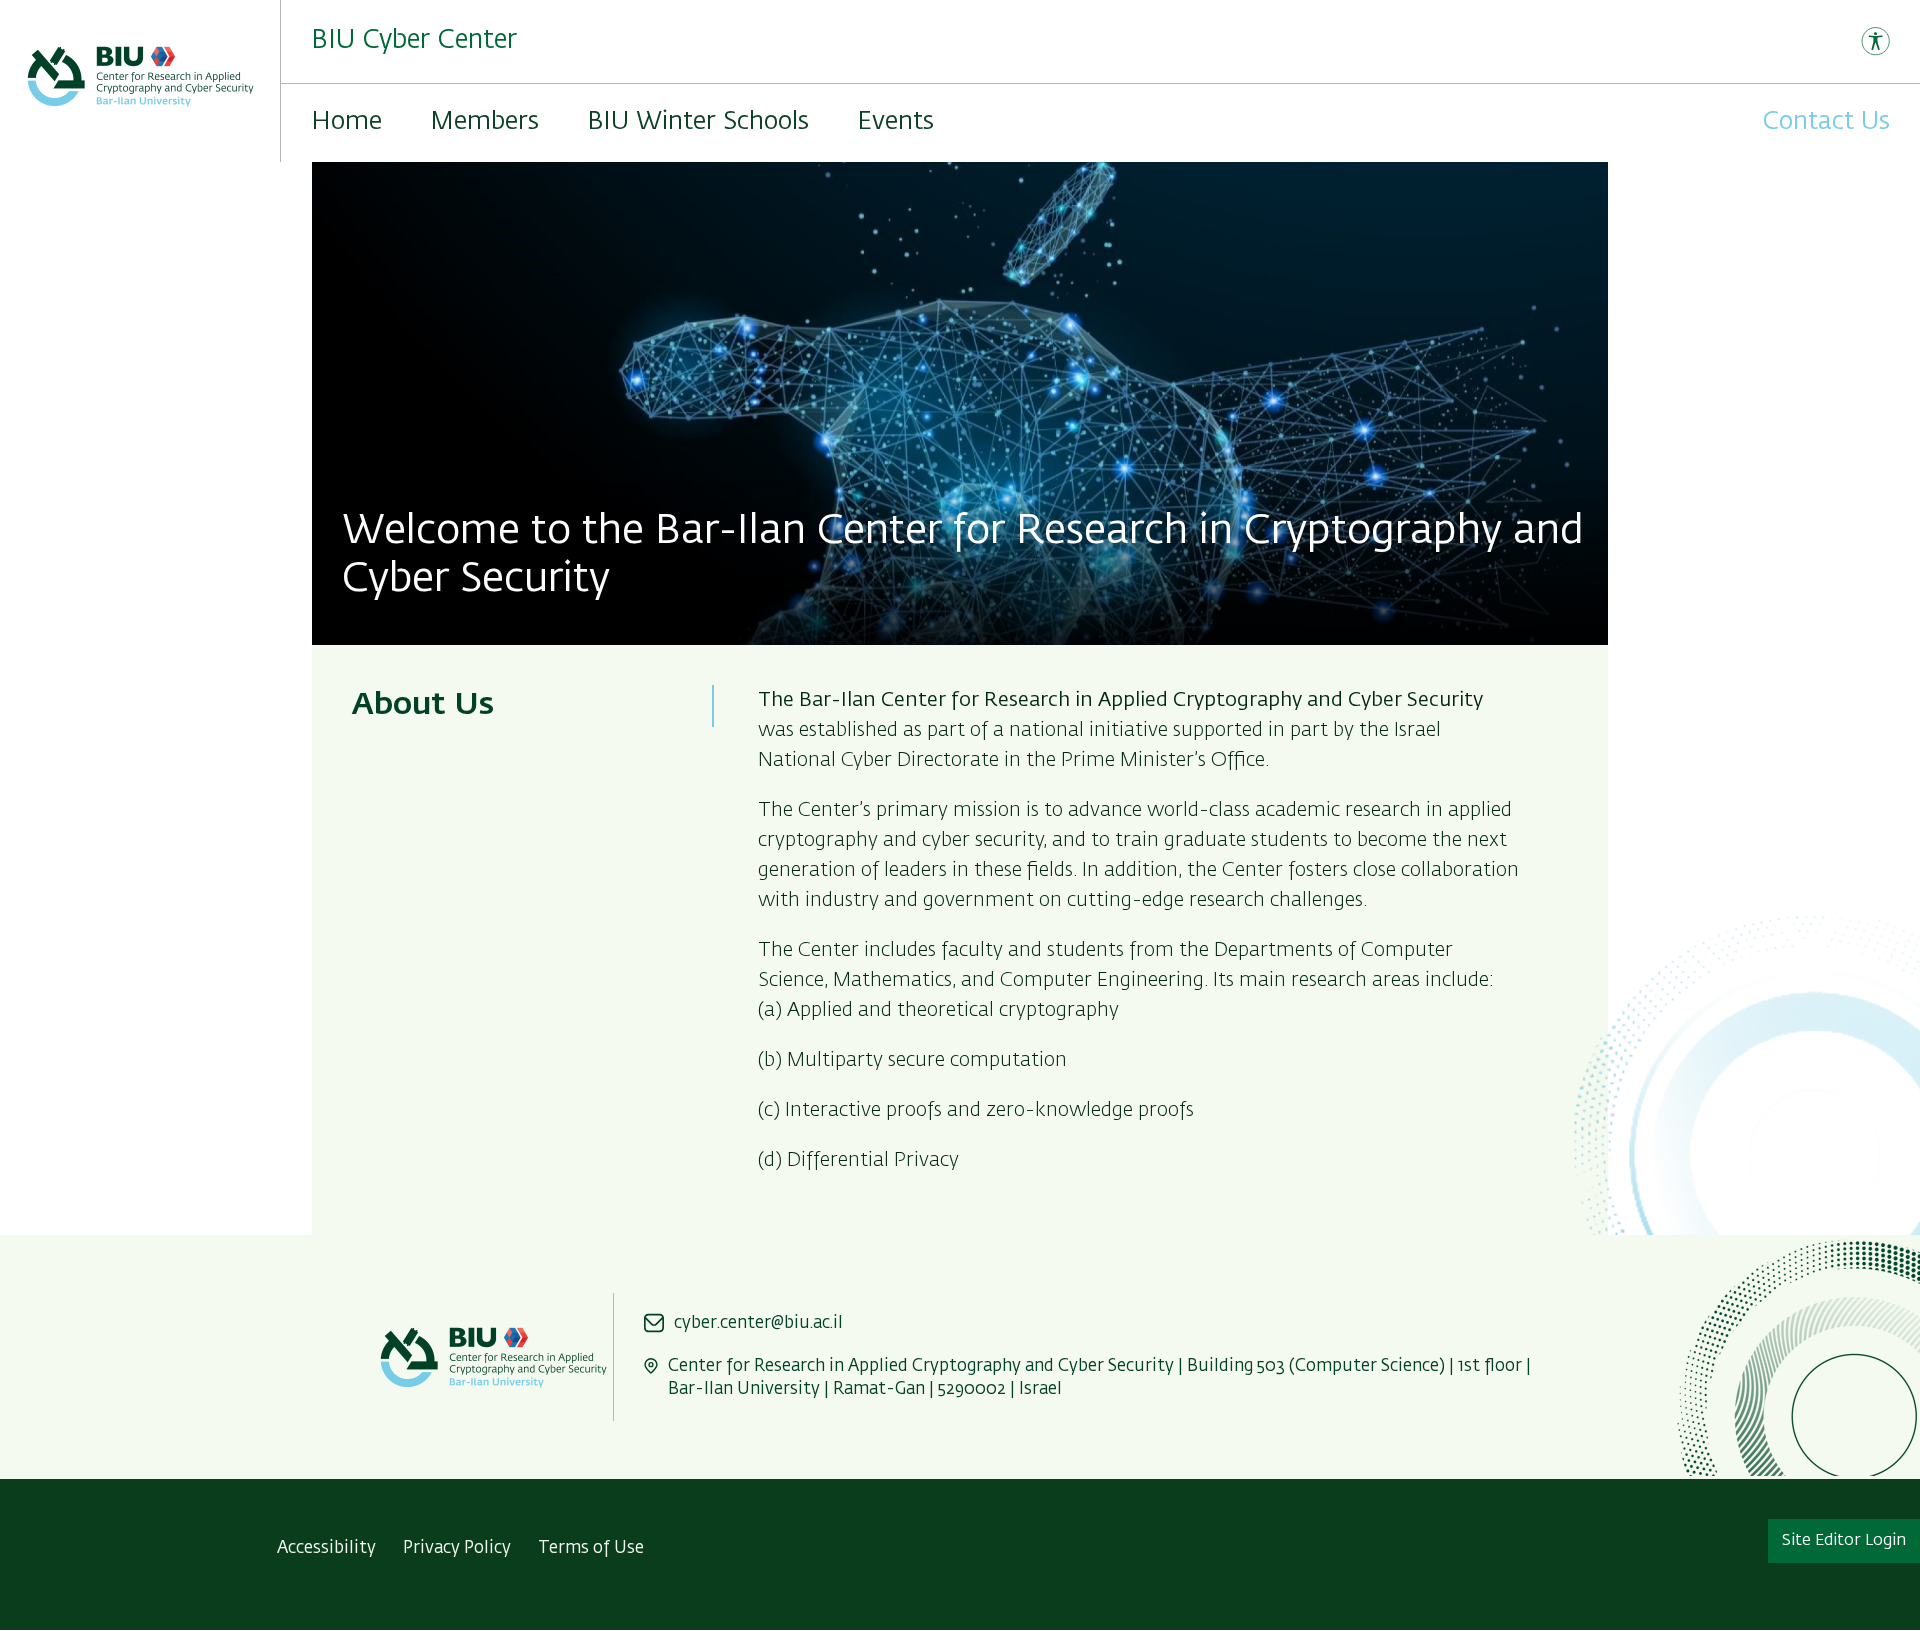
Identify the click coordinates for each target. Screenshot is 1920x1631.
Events (895, 122)
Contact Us (1826, 122)
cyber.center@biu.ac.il (758, 1323)
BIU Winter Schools (698, 122)
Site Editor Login (1844, 1541)
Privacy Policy (457, 1548)
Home (346, 122)
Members (484, 122)
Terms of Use (591, 1548)
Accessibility (326, 1548)
